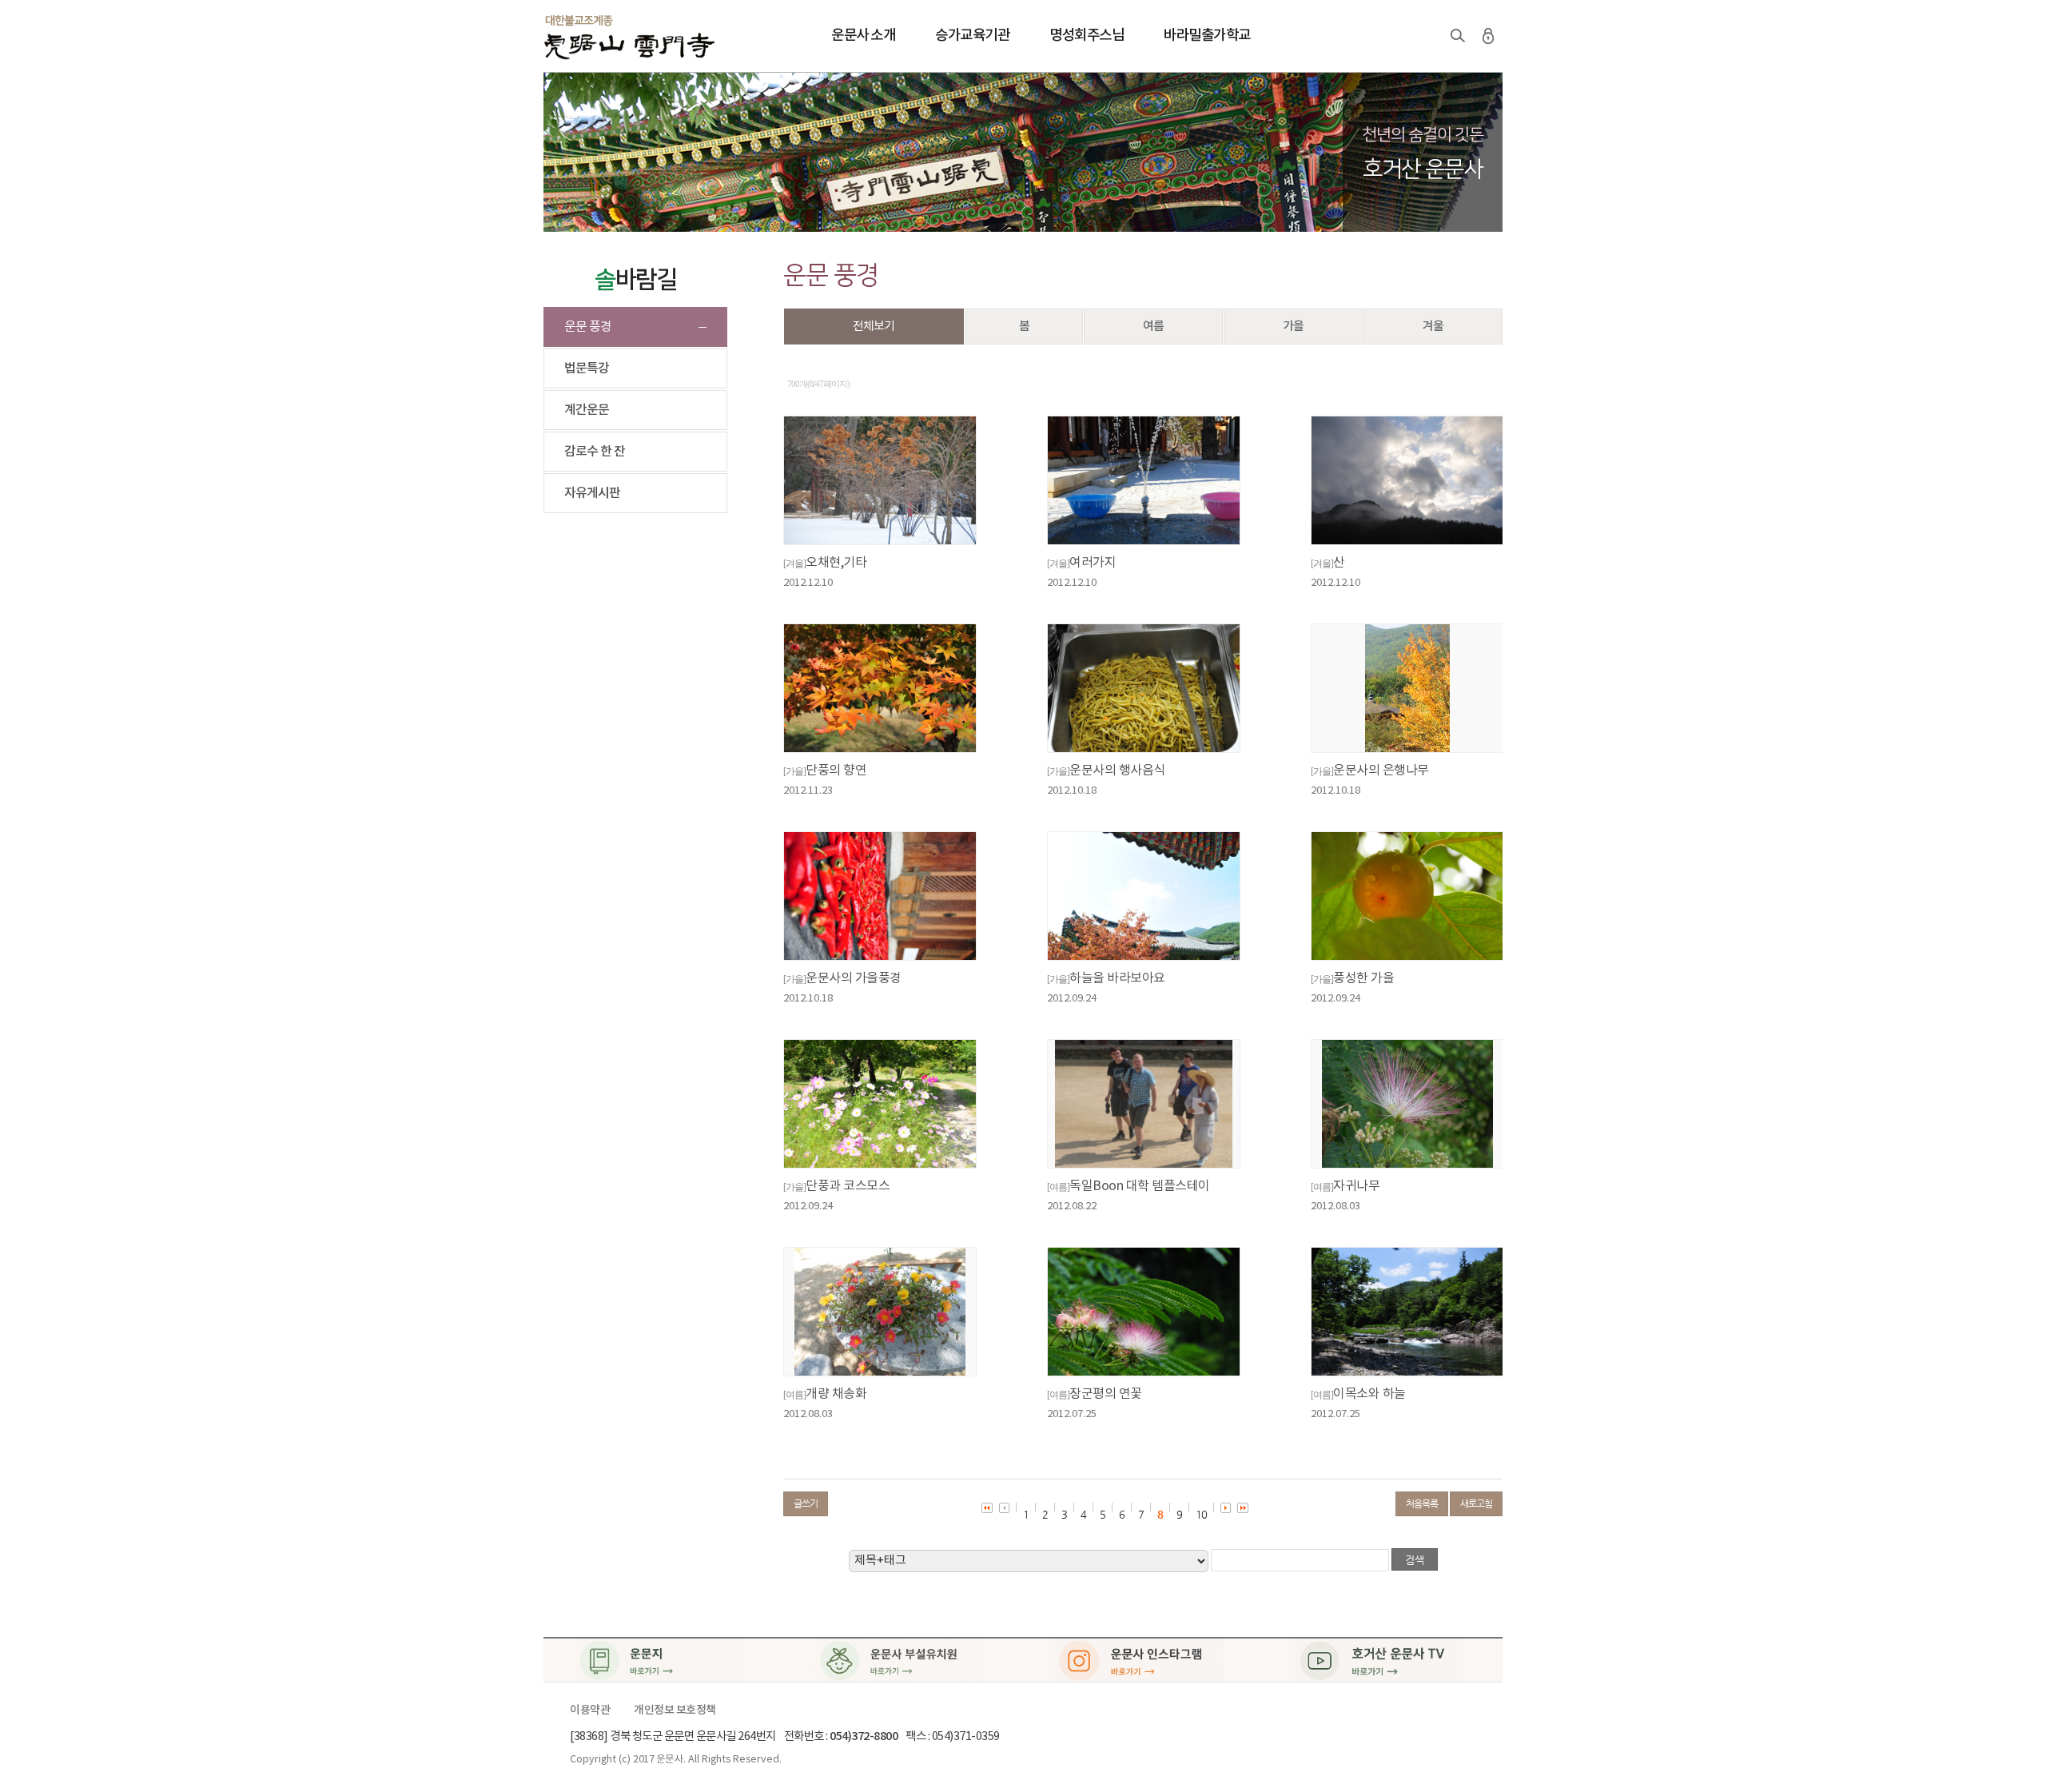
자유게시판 (592, 493)
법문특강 (587, 368)
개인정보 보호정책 (675, 1710)
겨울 (1433, 327)
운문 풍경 (588, 327)
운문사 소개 (863, 36)
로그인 (1488, 36)
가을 (1293, 327)
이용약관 (590, 1710)
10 (1201, 1514)
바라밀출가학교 (1207, 36)
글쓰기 (806, 1503)
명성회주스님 (1087, 36)
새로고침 (1476, 1503)
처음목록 (1422, 1503)
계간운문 (587, 410)
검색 (1458, 36)
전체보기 (874, 327)
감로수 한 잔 (595, 452)
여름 (1153, 327)
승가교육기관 (972, 36)
